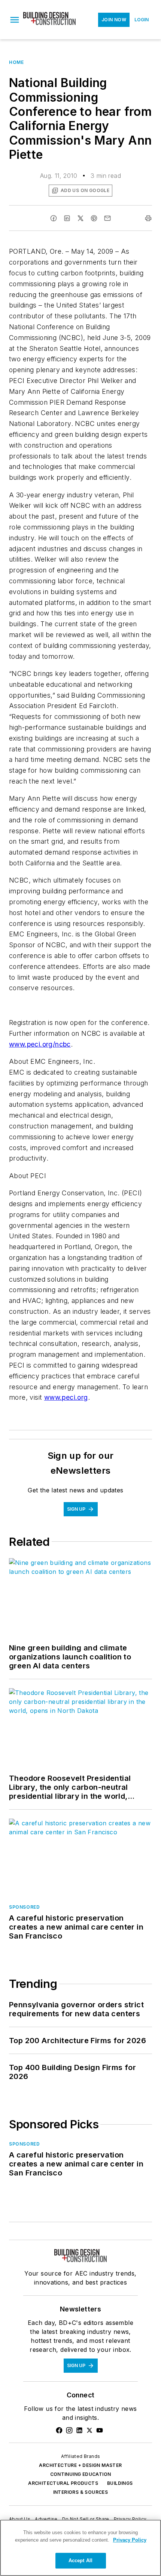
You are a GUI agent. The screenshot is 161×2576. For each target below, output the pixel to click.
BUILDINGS (120, 2483)
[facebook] (54, 218)
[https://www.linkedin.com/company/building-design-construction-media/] (79, 2430)
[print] (148, 218)
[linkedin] (67, 218)
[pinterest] (94, 218)
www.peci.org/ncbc (40, 1044)
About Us (20, 2519)
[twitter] (80, 218)
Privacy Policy (130, 2519)
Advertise (46, 2519)
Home (16, 62)
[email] (107, 218)
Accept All (80, 2560)
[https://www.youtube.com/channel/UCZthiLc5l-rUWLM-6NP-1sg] (100, 2430)
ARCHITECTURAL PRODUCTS (63, 2483)
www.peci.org (66, 1397)
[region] (80, 2548)
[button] (15, 20)
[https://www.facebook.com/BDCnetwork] (59, 2430)
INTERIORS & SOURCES (81, 2492)
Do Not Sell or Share (86, 2519)
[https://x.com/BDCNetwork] (89, 2430)
